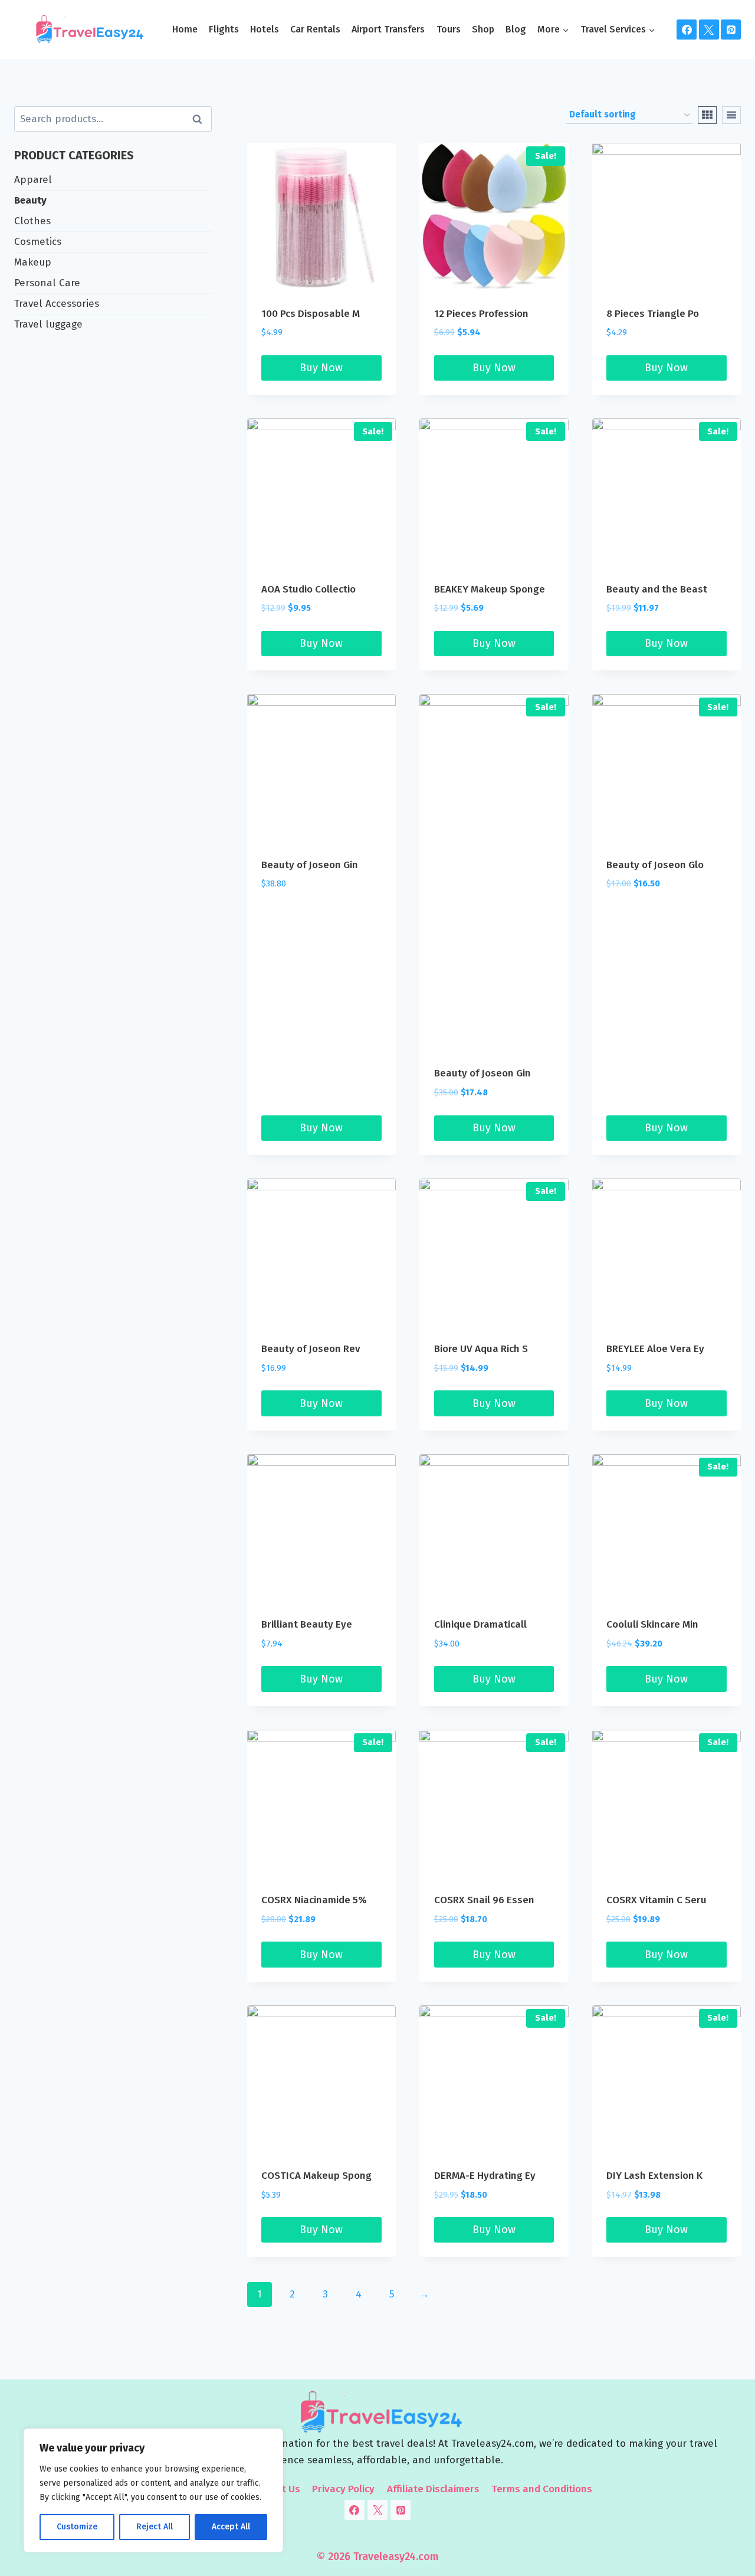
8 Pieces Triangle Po (653, 314)
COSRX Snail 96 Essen (484, 1900)
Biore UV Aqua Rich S (481, 1349)
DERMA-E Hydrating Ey (485, 2176)
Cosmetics (38, 242)
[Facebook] (687, 30)
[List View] (731, 115)
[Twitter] (709, 30)
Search (201, 119)
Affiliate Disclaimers (433, 2489)
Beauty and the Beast (657, 589)
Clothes (32, 221)
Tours (449, 29)
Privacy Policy (343, 2489)
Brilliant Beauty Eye (307, 1624)
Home (185, 29)
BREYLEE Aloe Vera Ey (655, 1349)
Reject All (155, 2527)
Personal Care (47, 283)
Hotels (265, 29)
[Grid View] (707, 115)
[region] (153, 2490)
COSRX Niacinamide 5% (314, 1900)
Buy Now (321, 368)
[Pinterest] (731, 30)
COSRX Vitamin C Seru (656, 1900)
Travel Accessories (57, 304)
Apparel (33, 180)
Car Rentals (315, 29)
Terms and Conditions (542, 2489)
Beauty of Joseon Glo (655, 865)
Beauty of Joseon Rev (311, 1349)
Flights (224, 29)
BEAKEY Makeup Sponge (490, 589)
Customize (77, 2527)
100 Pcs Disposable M (311, 314)
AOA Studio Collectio (308, 589)
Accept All (231, 2527)
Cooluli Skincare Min (652, 1624)
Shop (483, 29)
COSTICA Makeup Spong (316, 2176)
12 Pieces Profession (481, 314)
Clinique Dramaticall (480, 1624)
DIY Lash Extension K (654, 2176)
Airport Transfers (388, 29)
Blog (516, 29)
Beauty (30, 200)
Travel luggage (48, 324)
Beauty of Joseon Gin (310, 865)
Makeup (33, 262)
